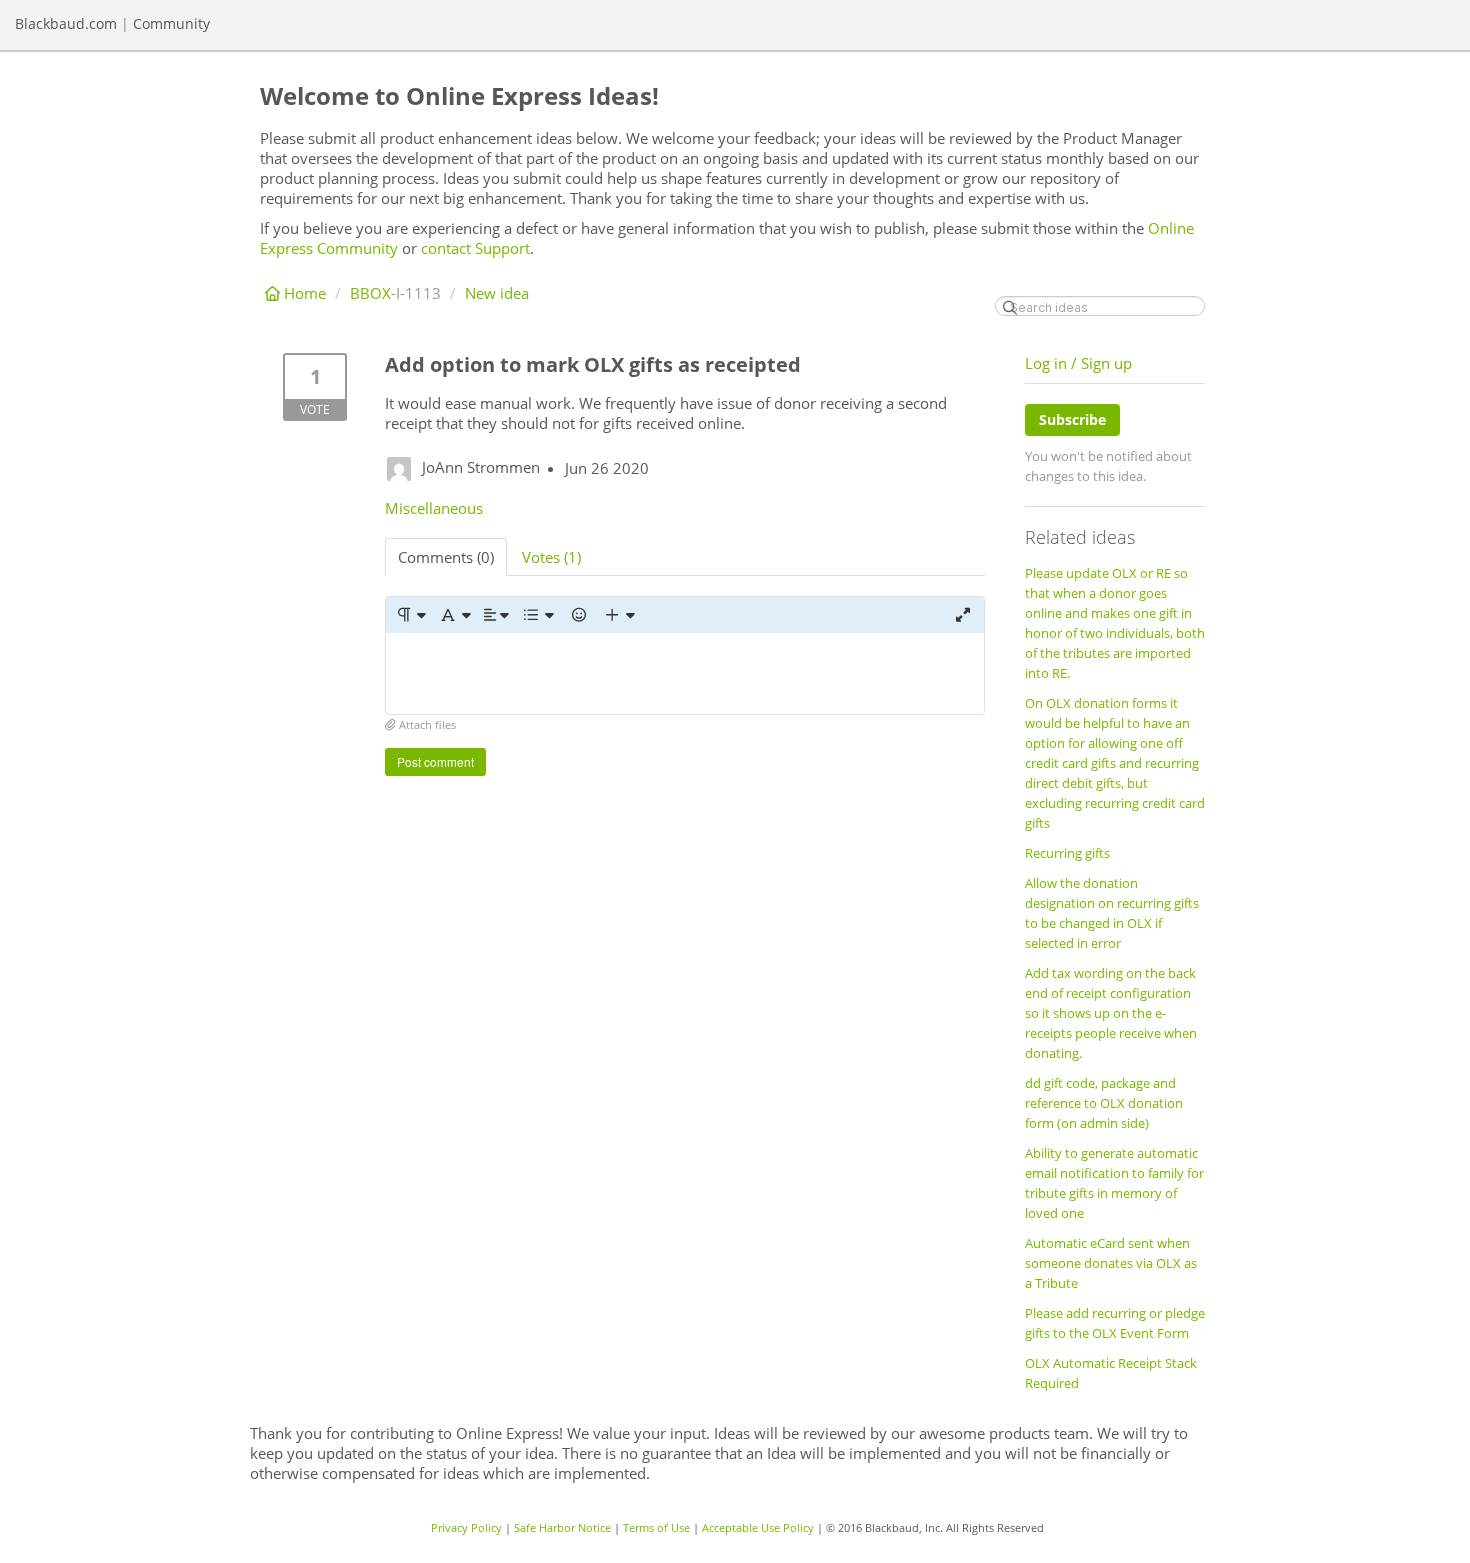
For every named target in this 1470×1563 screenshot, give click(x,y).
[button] (410, 615)
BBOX (370, 293)
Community (171, 23)
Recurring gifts (1067, 853)
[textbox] (685, 673)
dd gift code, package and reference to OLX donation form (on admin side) (1104, 1103)
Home (305, 293)
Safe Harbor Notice (562, 1527)
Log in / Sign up (1078, 363)
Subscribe (1072, 419)
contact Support (475, 248)
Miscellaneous (434, 508)
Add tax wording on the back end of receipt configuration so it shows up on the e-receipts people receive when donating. (1111, 1013)
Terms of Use (656, 1527)
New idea (497, 293)
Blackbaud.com (66, 23)
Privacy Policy (466, 1527)
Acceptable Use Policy (758, 1527)
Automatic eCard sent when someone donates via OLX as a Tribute (1111, 1263)
